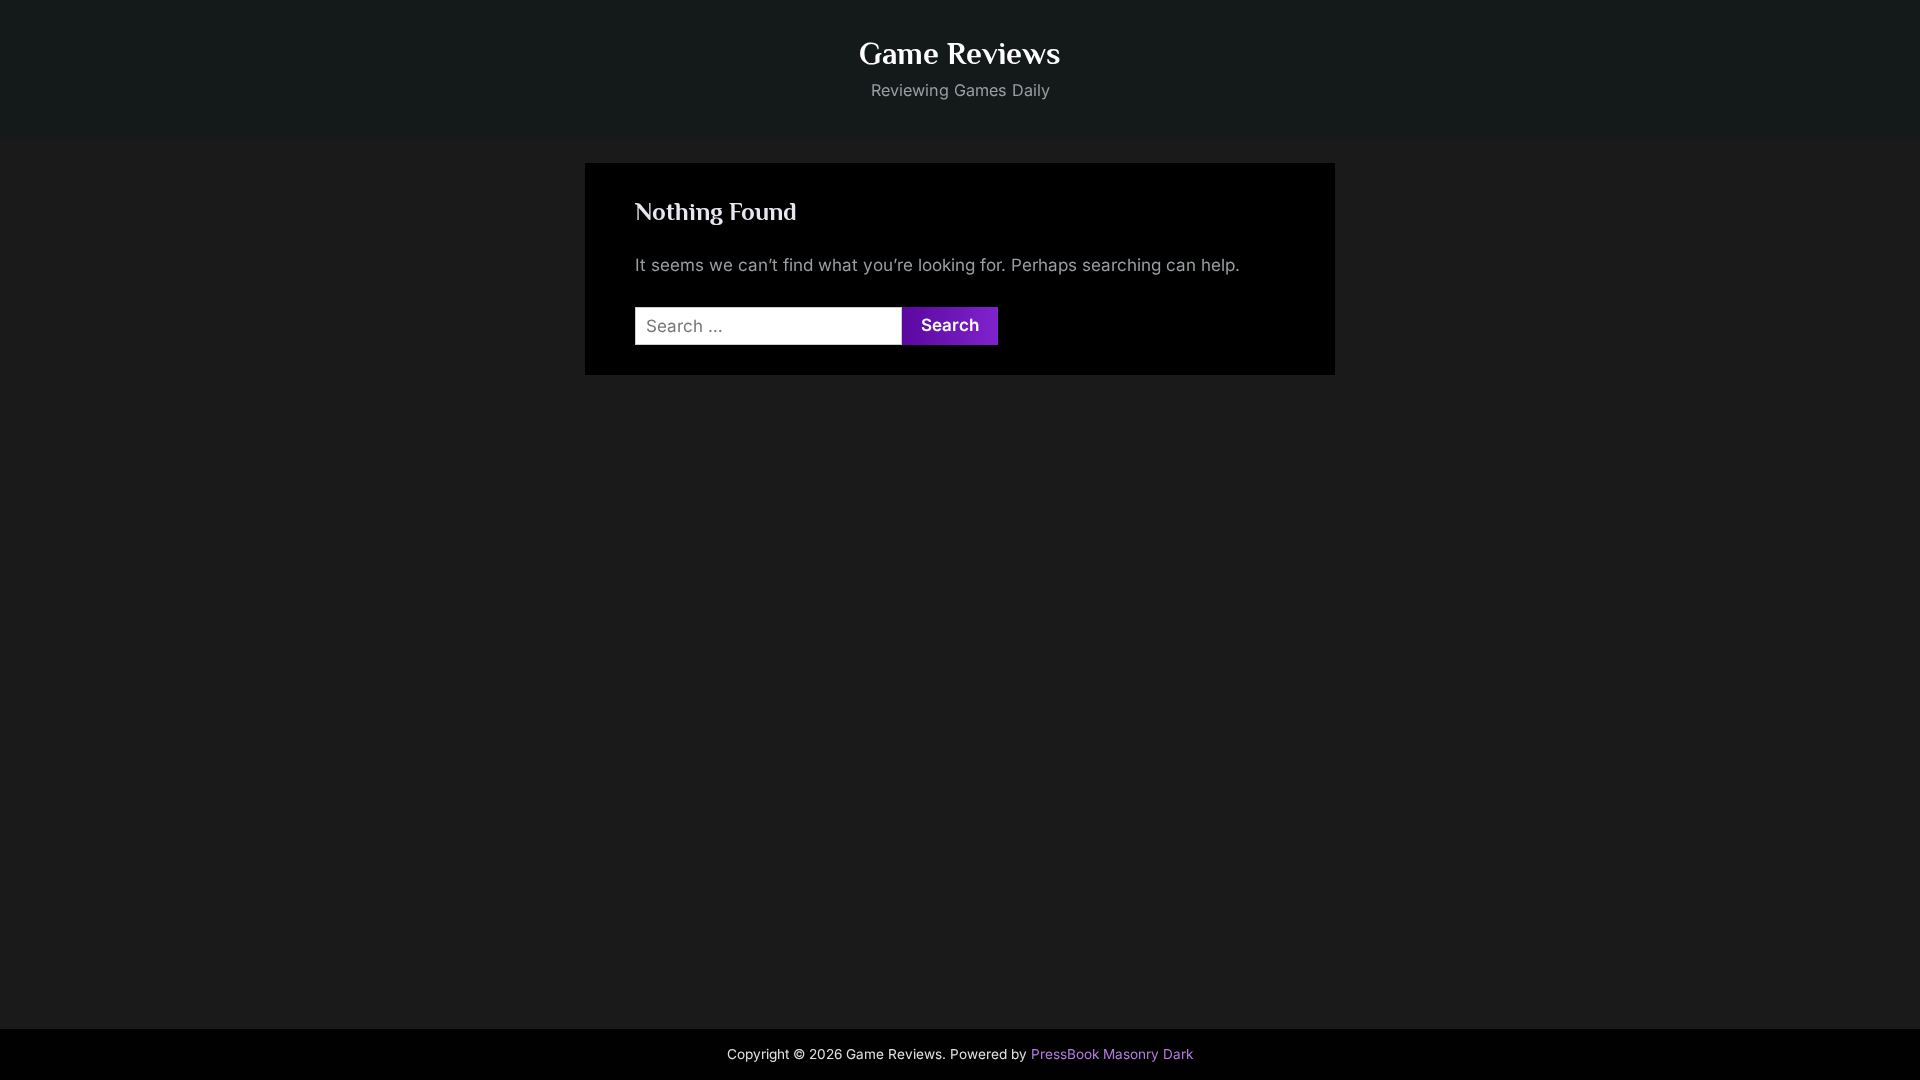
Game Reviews (960, 53)
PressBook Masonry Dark (1112, 1054)
